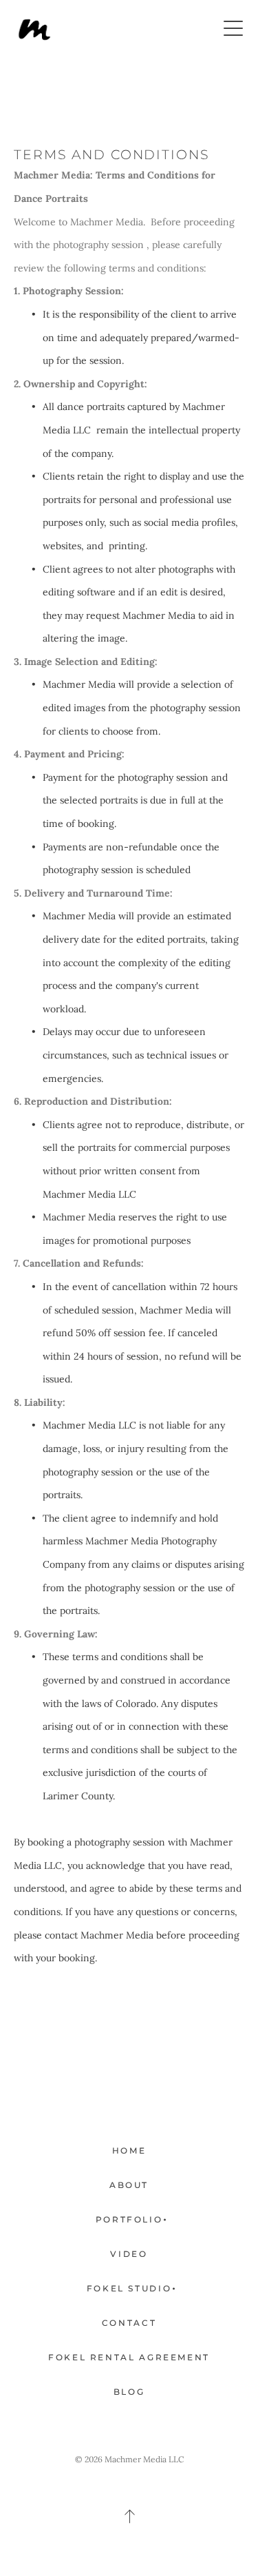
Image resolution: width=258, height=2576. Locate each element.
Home (129, 2150)
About (129, 2185)
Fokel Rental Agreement (129, 2357)
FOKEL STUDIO (129, 2288)
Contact (129, 2323)
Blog (129, 2392)
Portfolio (129, 2219)
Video (129, 2254)
